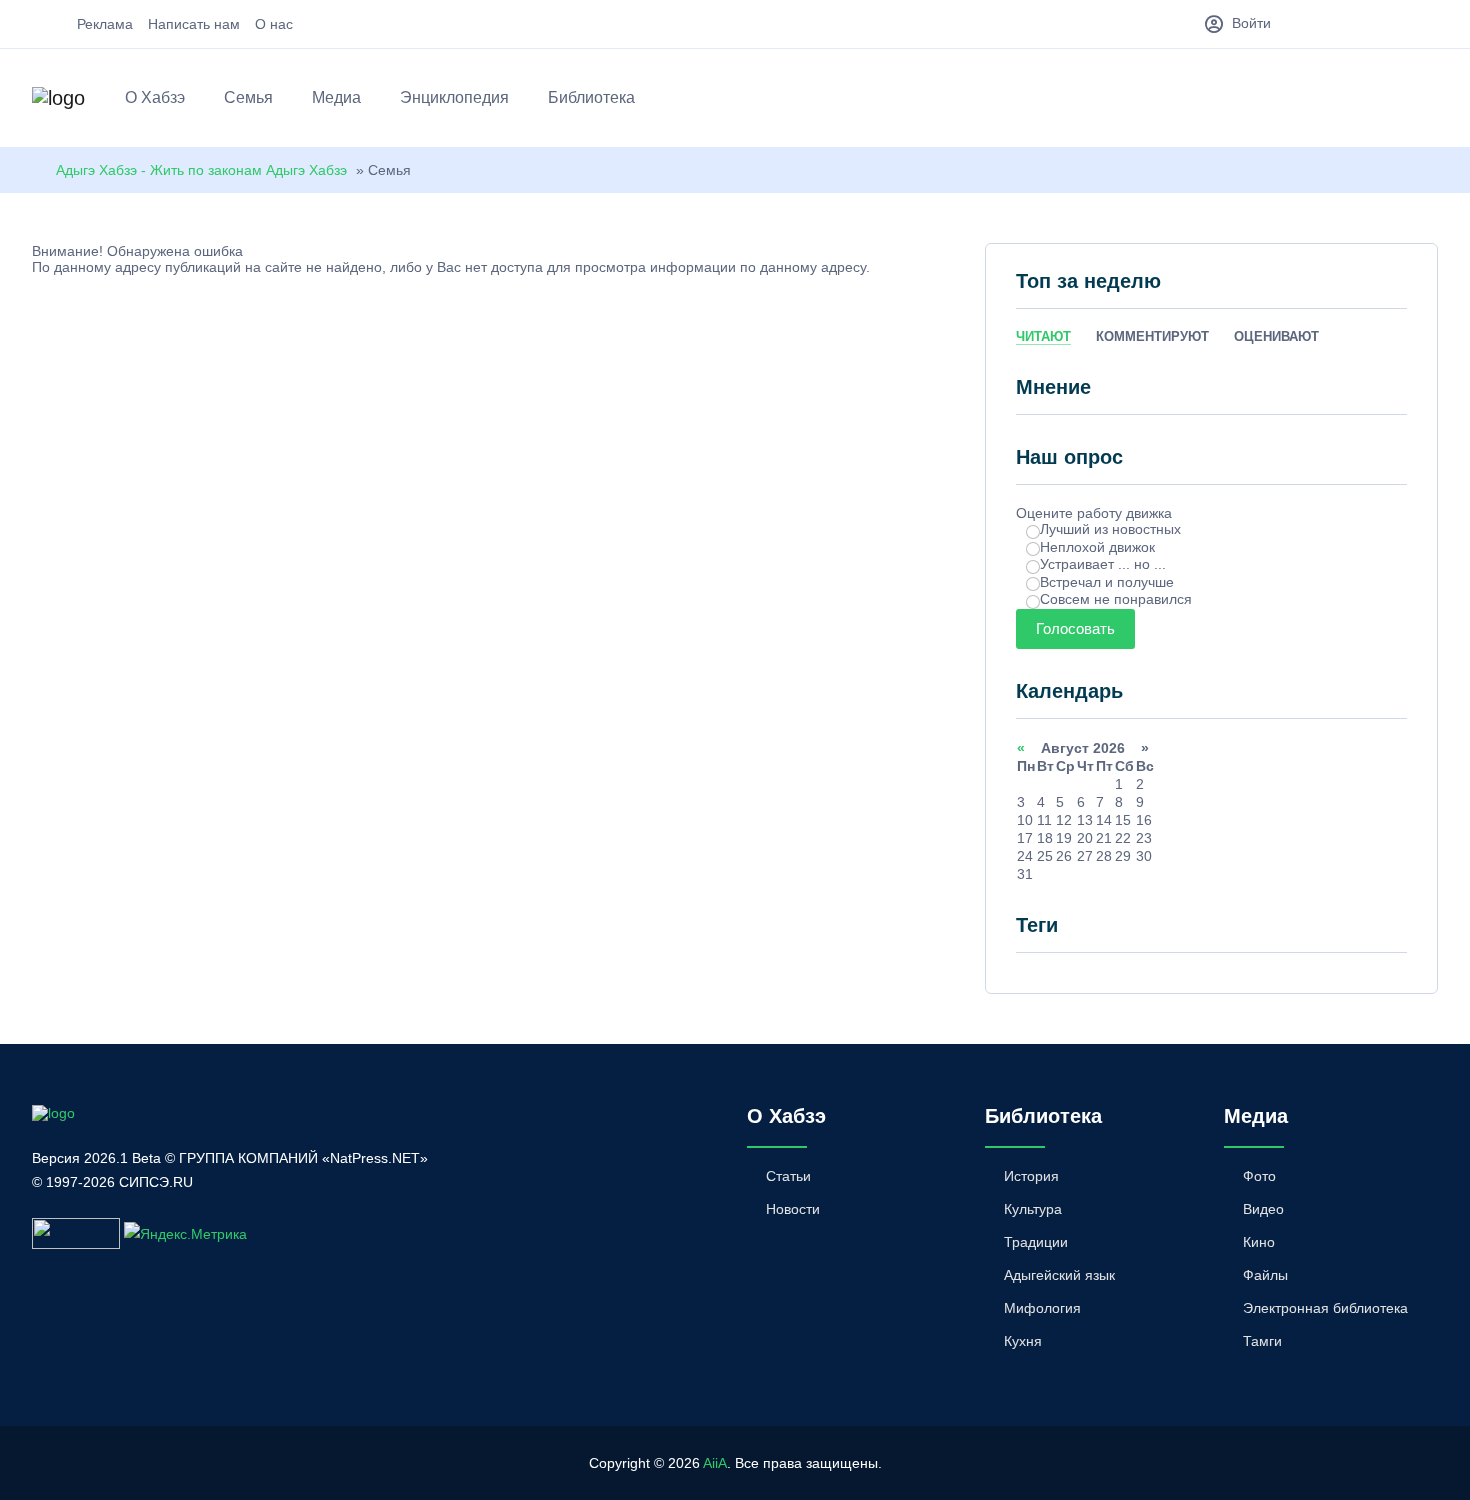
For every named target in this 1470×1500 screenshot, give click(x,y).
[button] (1428, 101)
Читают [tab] (1043, 336)
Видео (1263, 1209)
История (1031, 1176)
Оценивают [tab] (1276, 336)
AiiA (715, 1463)
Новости (793, 1209)
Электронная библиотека (1325, 1308)
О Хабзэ (155, 97)
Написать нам (194, 24)
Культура (1033, 1209)
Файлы (1265, 1275)
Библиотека (591, 97)
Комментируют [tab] (1152, 336)
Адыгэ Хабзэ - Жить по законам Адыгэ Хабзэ (201, 170)
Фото (1259, 1176)
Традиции (1036, 1242)
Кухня (1023, 1341)
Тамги (1262, 1341)
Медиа (336, 97)
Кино (1259, 1242)
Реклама (105, 24)
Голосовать (1075, 628)
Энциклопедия (454, 97)
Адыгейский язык (1059, 1275)
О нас (274, 24)
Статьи (788, 1176)
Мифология (1042, 1308)
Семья (248, 97)
